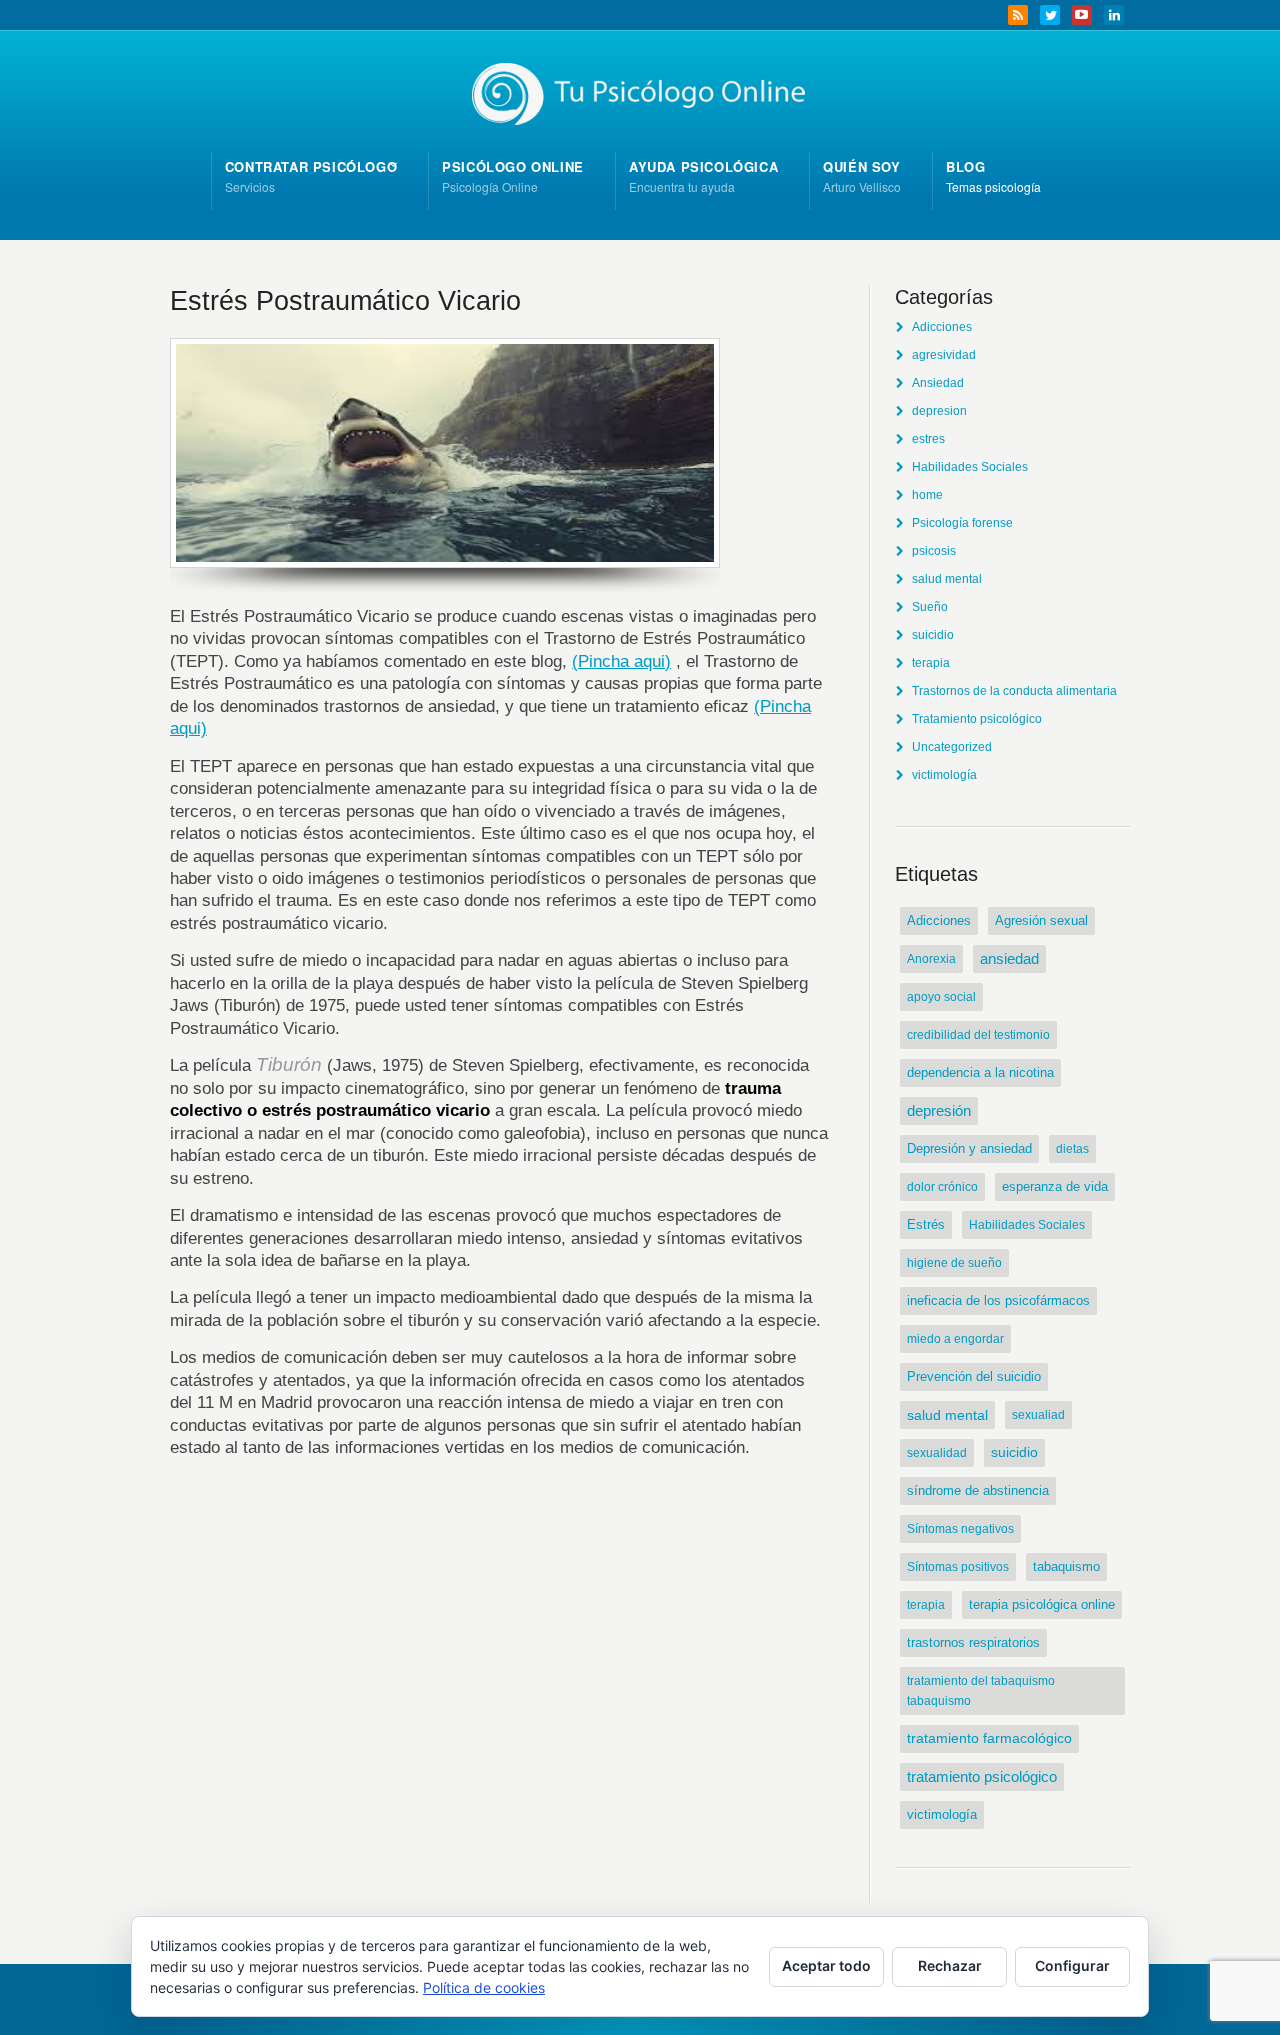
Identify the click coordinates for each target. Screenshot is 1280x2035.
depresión (939, 1111)
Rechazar (950, 1965)
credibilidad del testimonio (978, 1035)
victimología (944, 775)
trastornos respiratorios (973, 1643)
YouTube (1082, 15)
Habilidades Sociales (970, 467)
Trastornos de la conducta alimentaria (1014, 691)
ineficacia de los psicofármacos (998, 1300)
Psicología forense (962, 523)
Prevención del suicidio (974, 1376)
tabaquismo (1066, 1566)
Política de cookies (484, 1987)
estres (928, 439)
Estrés (926, 1224)
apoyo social (941, 997)
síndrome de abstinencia (978, 1490)
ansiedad (1009, 959)
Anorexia (931, 959)
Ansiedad (938, 383)
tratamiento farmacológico (989, 1738)
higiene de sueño (954, 1263)
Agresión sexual (1041, 921)
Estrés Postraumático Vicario (345, 300)
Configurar (1072, 1965)
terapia (931, 663)
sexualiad (1038, 1415)
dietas (1072, 1149)
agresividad (944, 355)
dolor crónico (942, 1187)
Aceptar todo (826, 1965)
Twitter (1050, 15)
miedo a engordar (955, 1339)
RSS (1018, 15)
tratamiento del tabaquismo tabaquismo (981, 1691)
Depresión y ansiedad (969, 1148)
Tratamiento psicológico (977, 719)
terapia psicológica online (1042, 1604)
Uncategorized (952, 747)
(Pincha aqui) (621, 661)
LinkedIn (1114, 15)
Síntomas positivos (958, 1567)
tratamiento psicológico (982, 1776)
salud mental (947, 579)
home (927, 495)
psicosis (934, 551)
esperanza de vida (1055, 1187)
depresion (939, 411)
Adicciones (942, 327)
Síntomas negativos (960, 1529)
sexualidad (937, 1453)
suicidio (933, 635)
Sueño (930, 607)
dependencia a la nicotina (980, 1072)
